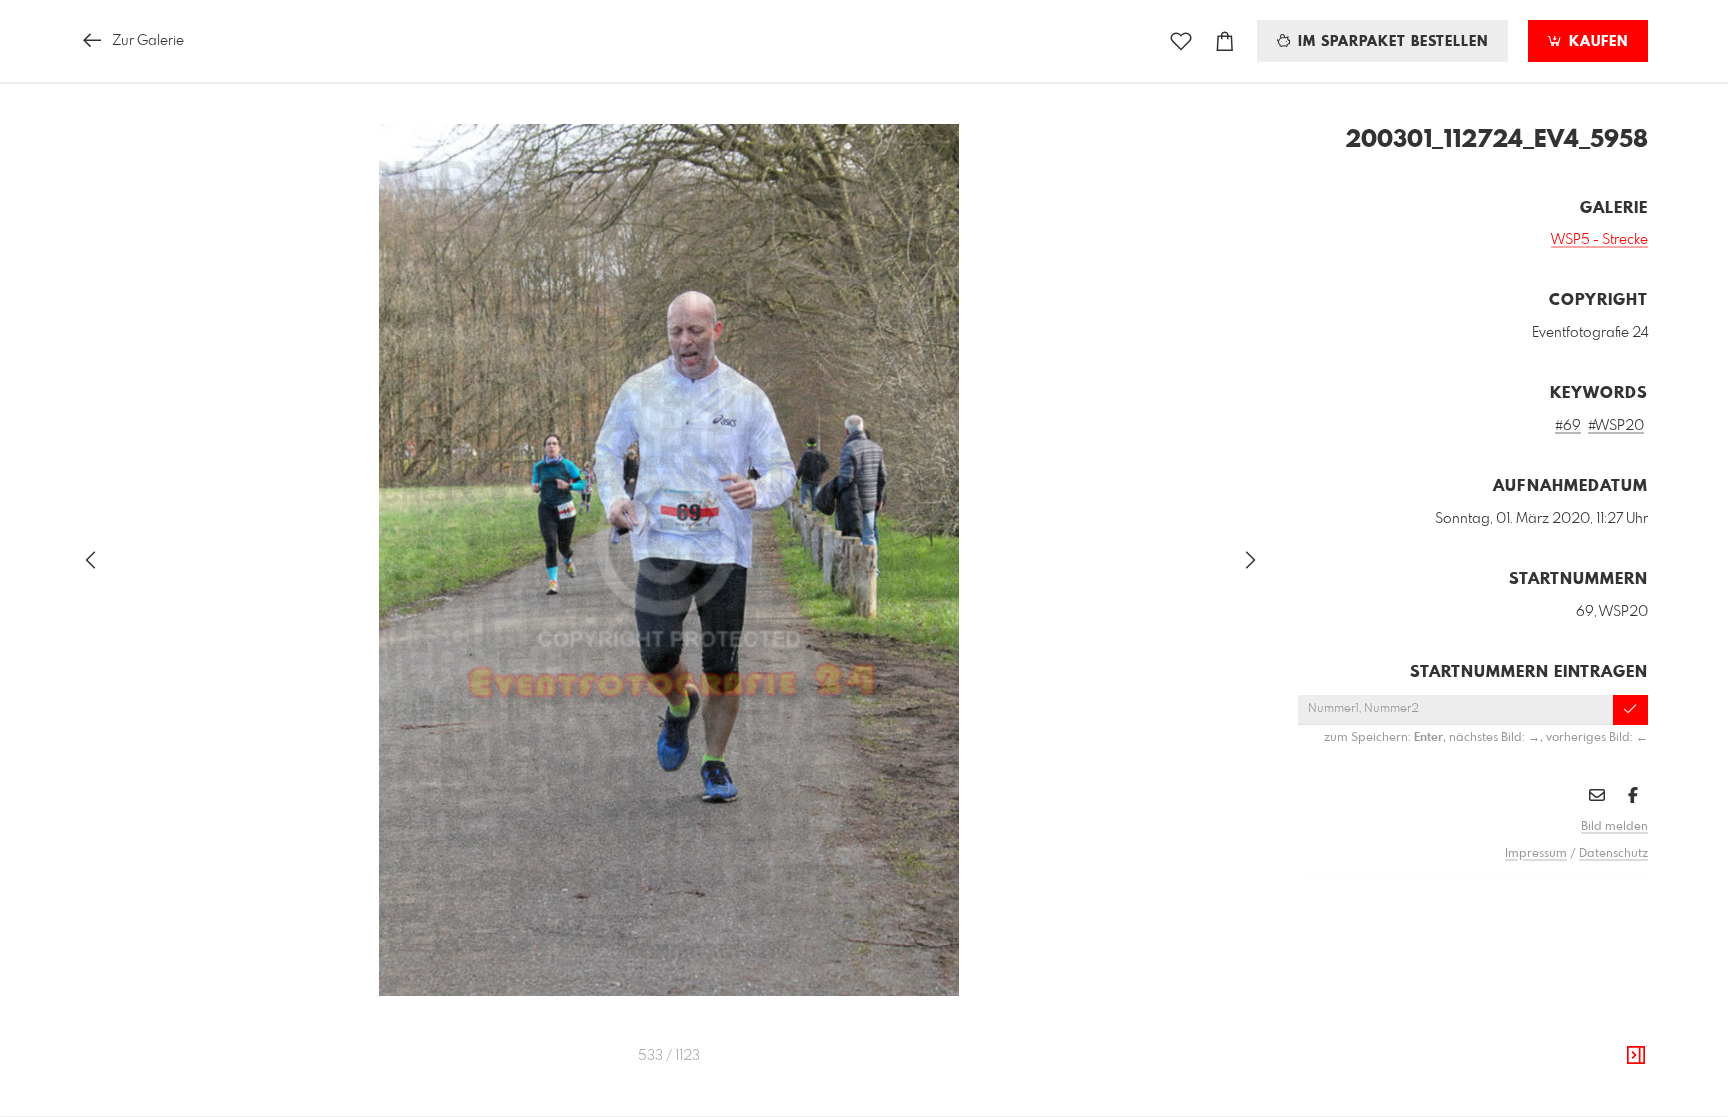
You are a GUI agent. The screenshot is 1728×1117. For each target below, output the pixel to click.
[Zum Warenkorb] (1225, 41)
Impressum (1536, 854)
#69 (1568, 426)
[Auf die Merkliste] (1181, 41)
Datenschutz (1613, 854)
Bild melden (1614, 827)
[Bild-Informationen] (1636, 1056)
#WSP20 (1616, 426)
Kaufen (1596, 42)
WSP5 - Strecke (1599, 240)
